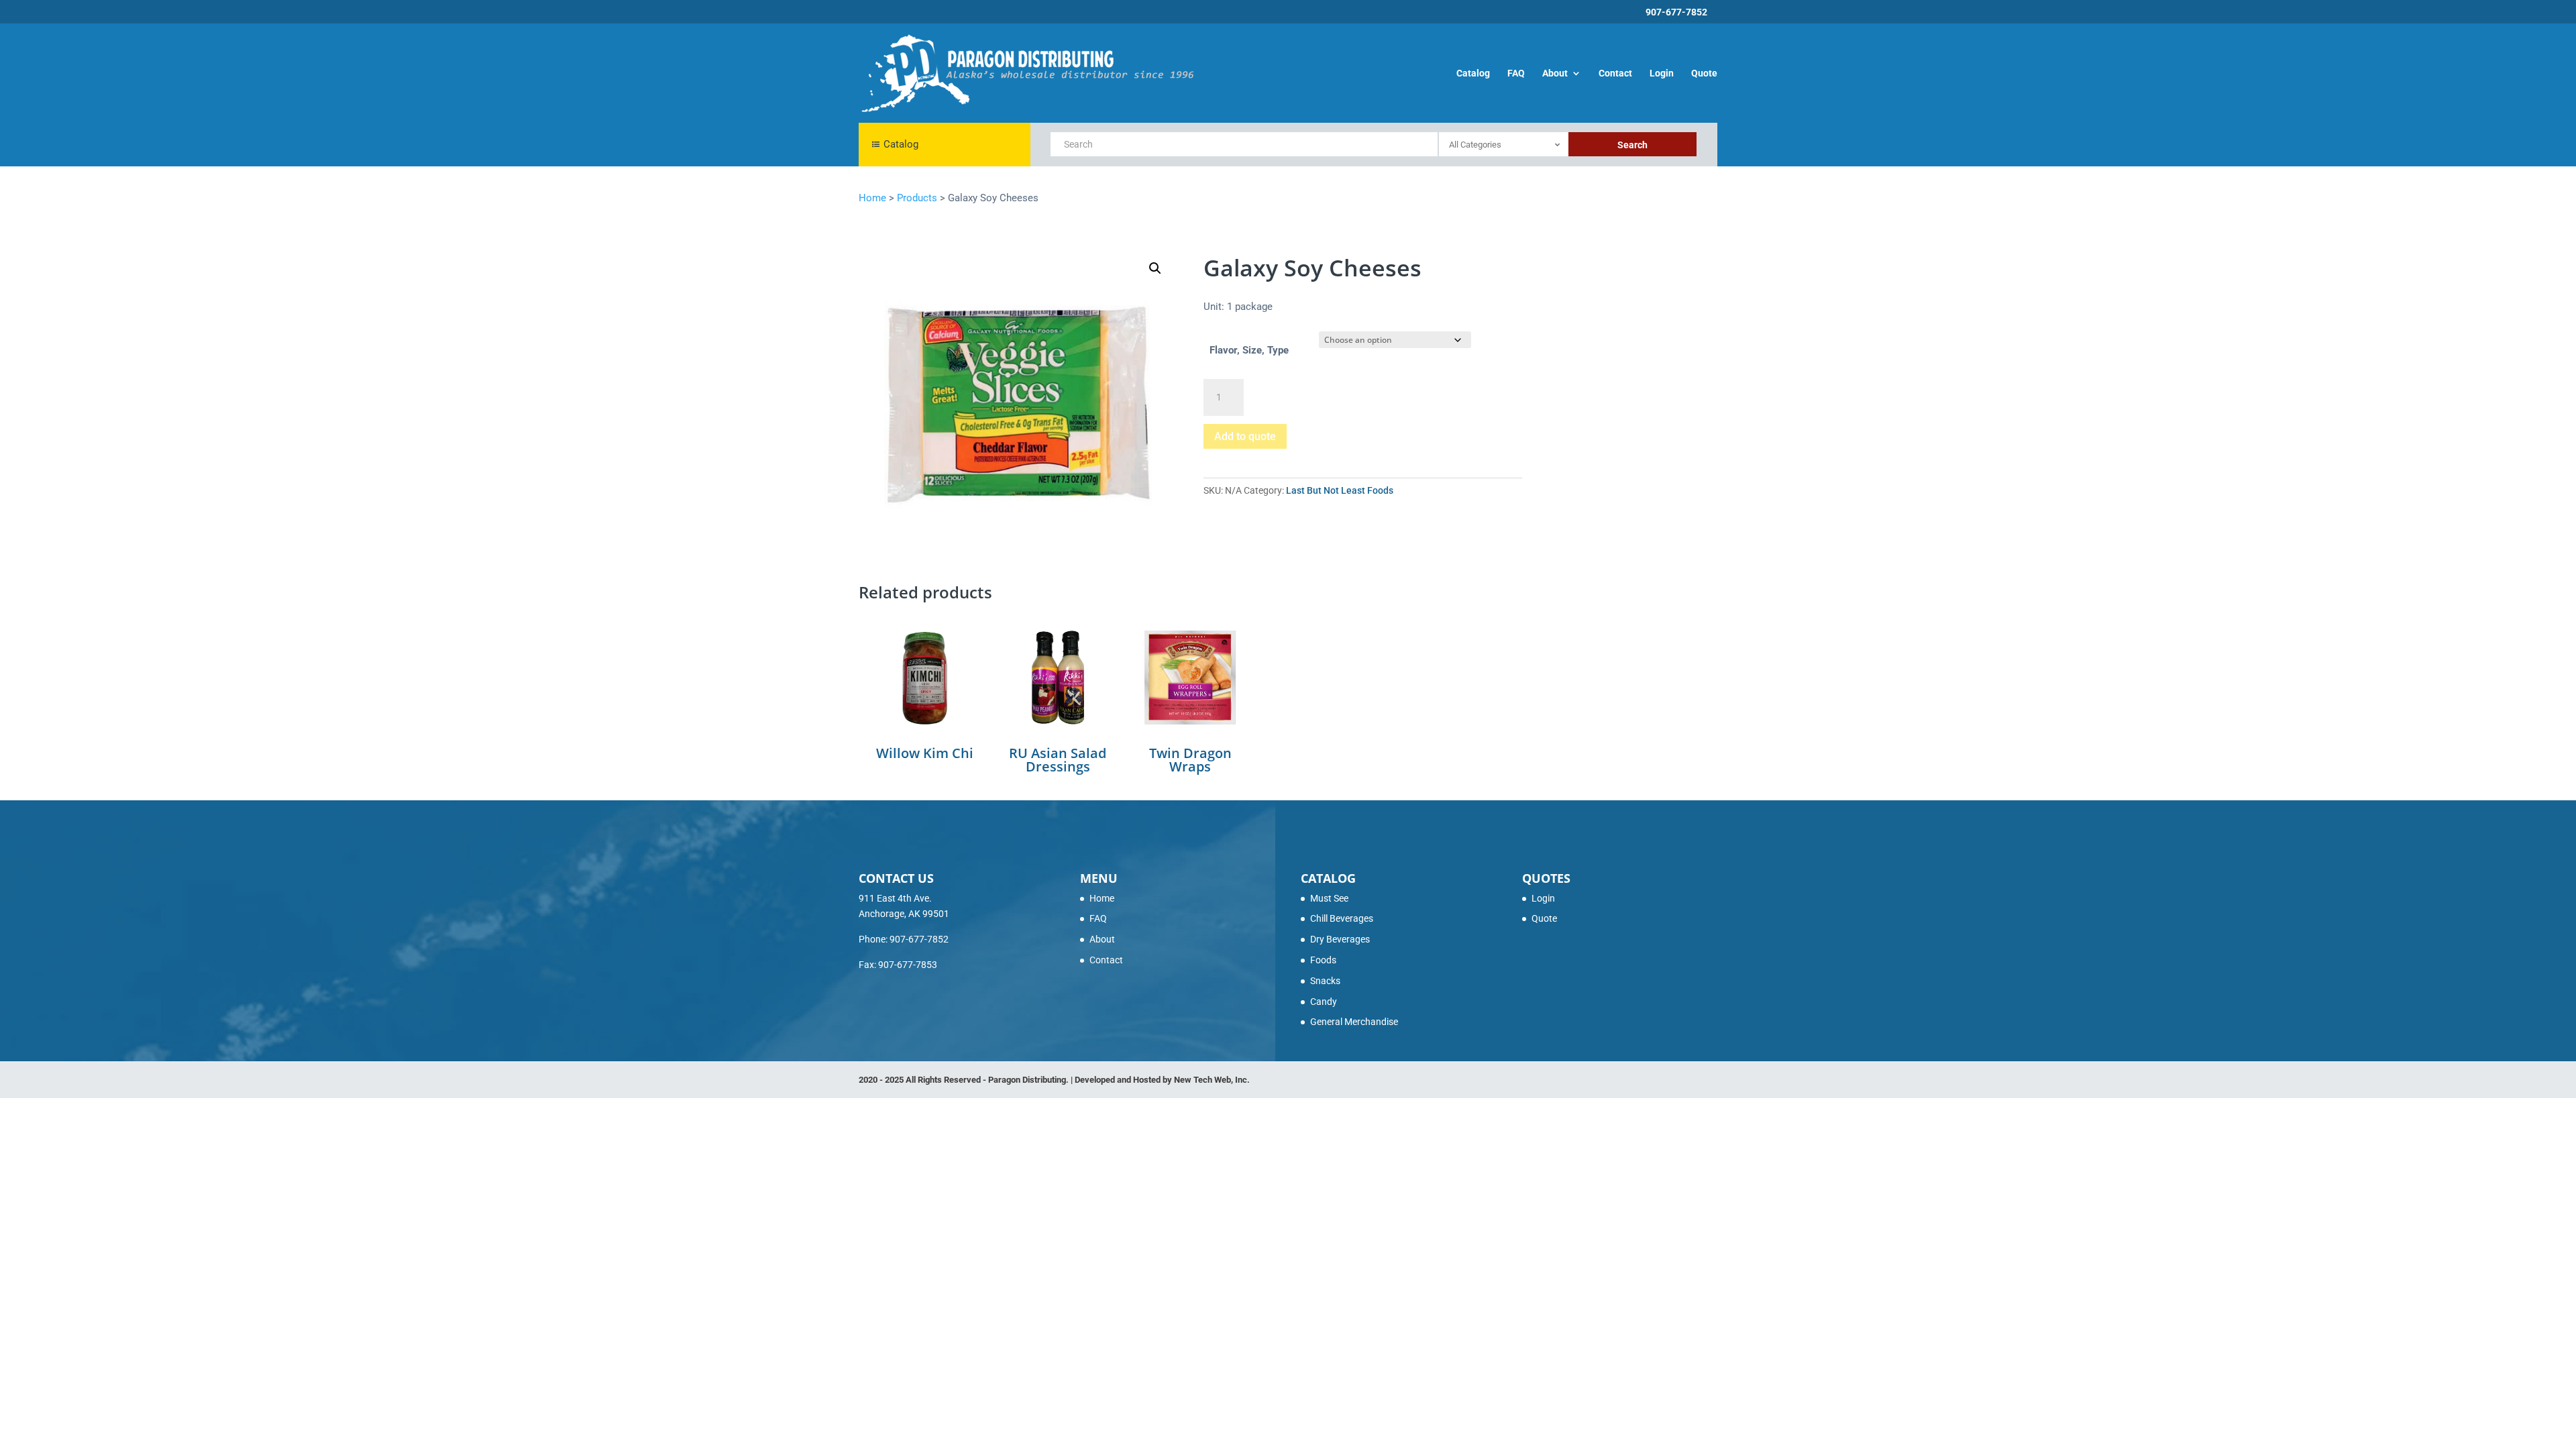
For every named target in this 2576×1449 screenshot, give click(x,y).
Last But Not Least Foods (1340, 490)
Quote (1704, 73)
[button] (1155, 268)
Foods (1323, 960)
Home (1102, 898)
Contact (1615, 73)
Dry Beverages (1340, 939)
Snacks (1325, 981)
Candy (1324, 1002)
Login (1662, 73)
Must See (1329, 898)
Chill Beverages (1342, 918)
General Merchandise (1354, 1022)
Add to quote (1245, 436)
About (1555, 73)
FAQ (1516, 73)
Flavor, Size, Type (1249, 350)
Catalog (1473, 73)
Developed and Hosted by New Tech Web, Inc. (1162, 1080)
